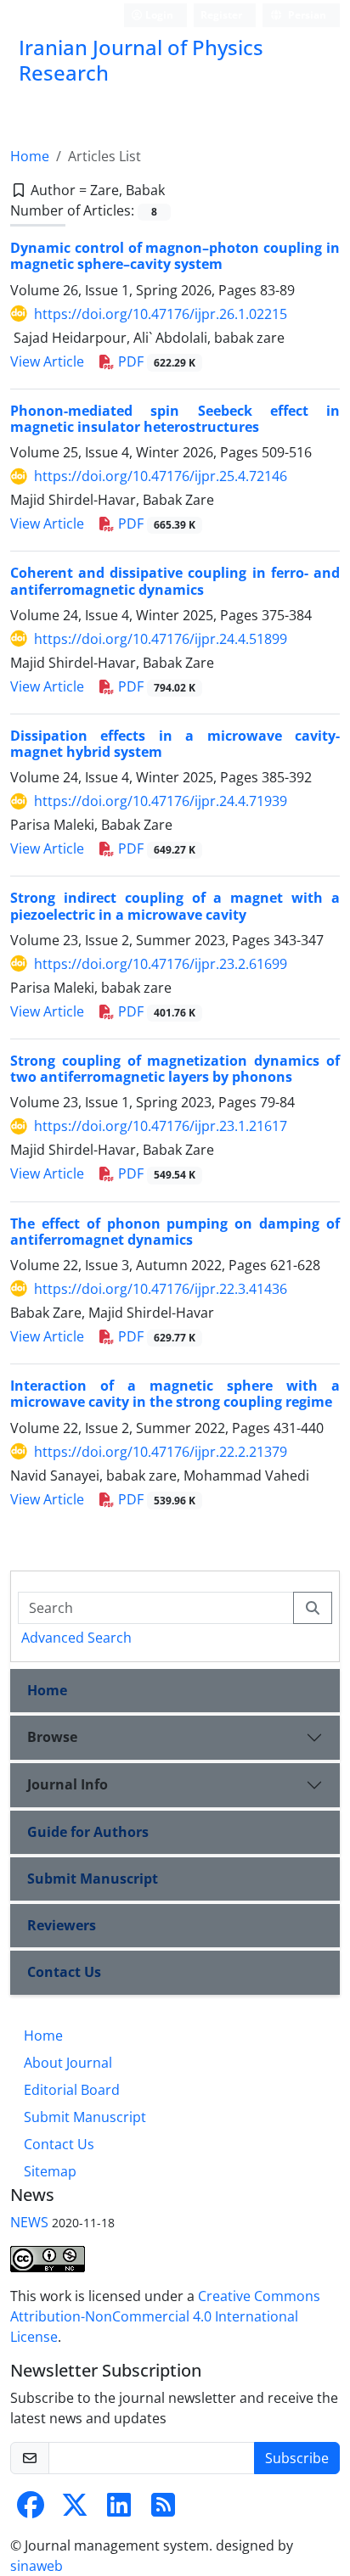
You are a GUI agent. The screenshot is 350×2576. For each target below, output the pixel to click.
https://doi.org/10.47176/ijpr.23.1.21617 (161, 1126)
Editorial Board (72, 2090)
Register (221, 15)
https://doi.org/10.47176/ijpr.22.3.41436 (161, 1289)
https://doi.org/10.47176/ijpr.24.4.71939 (161, 801)
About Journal (68, 2063)
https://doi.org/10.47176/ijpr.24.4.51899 (161, 639)
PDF (155, 361)
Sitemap (50, 2171)
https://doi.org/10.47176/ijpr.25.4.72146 (161, 476)
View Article (47, 361)
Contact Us (64, 1972)
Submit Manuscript (93, 1879)
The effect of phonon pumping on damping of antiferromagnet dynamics (175, 1232)
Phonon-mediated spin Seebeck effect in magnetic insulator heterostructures (175, 419)
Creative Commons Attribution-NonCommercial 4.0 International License (165, 2316)
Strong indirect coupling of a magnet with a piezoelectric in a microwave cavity (175, 906)
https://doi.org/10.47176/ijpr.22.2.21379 (161, 1452)
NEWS (29, 2222)
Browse (52, 1737)
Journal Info (68, 1784)
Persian (306, 15)
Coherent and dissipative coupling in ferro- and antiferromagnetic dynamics (175, 581)
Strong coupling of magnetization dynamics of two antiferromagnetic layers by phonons (175, 1069)
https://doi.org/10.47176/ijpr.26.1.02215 (161, 314)
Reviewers (62, 1925)
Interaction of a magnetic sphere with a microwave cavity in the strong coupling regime (175, 1394)
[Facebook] (31, 2510)
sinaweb (37, 2566)
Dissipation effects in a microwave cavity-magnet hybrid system (175, 744)
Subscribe (297, 2458)
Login (158, 15)
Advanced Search (76, 1638)
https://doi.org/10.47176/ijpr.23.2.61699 (161, 964)
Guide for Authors (88, 1832)
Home (30, 156)
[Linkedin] (119, 2510)
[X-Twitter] (75, 2510)
